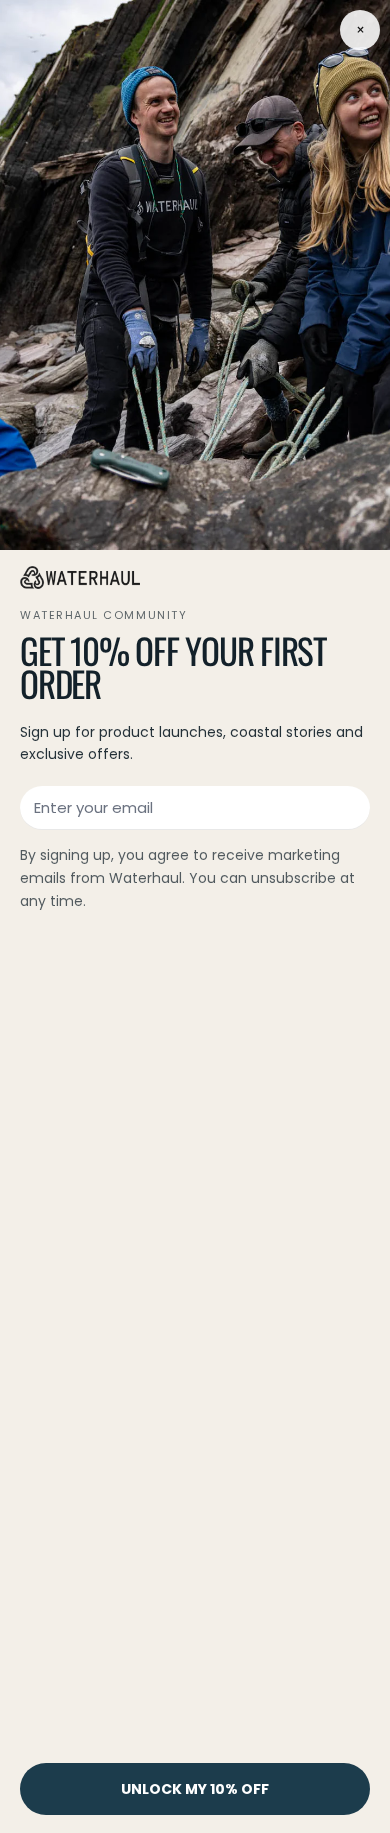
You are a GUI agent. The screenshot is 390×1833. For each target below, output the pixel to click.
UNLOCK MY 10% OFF (195, 1789)
